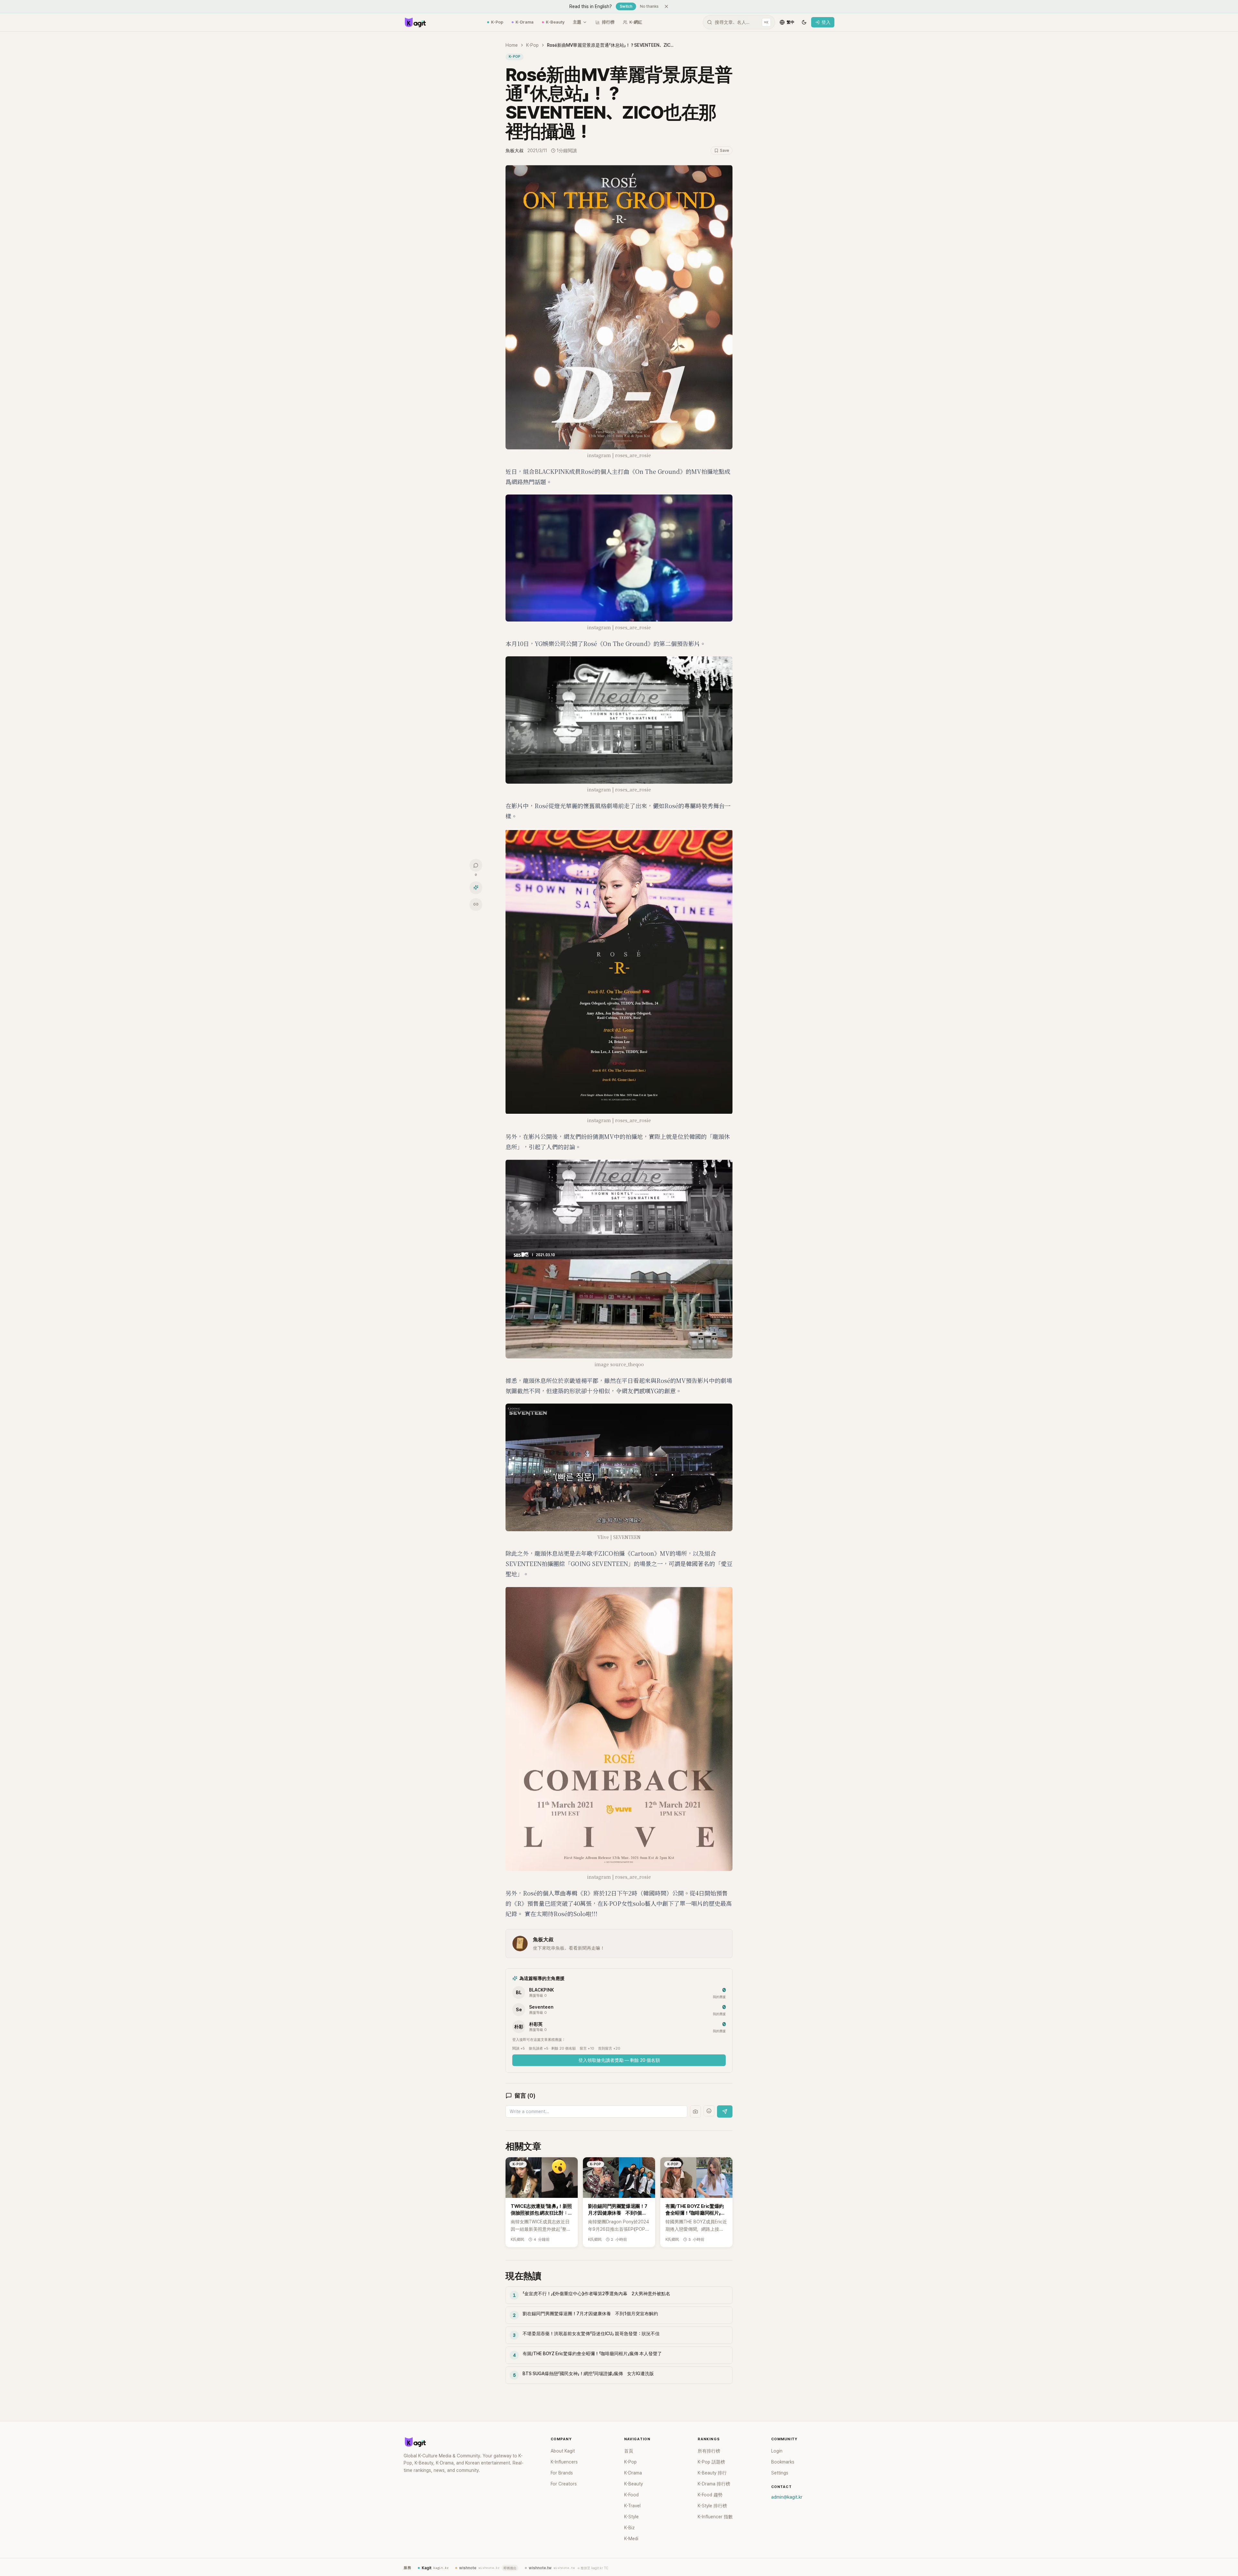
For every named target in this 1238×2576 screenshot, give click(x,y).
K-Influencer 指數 (715, 2517)
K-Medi (631, 2539)
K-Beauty (555, 22)
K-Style (631, 2517)
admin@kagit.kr (787, 2497)
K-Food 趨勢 (710, 2495)
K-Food (631, 2495)
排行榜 (608, 22)
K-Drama (525, 22)
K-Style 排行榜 (712, 2506)
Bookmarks (783, 2462)
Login (777, 2451)
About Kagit (563, 2451)
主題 (577, 22)
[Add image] (695, 2111)
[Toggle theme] (804, 22)
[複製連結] (476, 904)
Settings (780, 2473)
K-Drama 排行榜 (714, 2484)
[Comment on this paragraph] (742, 171)
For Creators (564, 2484)
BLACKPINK (541, 1990)
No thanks (649, 6)
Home (512, 45)
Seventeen (541, 2007)
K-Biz (629, 2528)
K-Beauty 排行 (712, 2473)
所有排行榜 (709, 2451)
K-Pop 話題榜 (711, 2462)
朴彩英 (536, 2024)
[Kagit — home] (415, 22)
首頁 (629, 2451)
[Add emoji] (709, 2111)
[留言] (476, 865)
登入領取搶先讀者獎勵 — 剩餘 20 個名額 (619, 2060)
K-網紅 (636, 22)
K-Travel (632, 2506)
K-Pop (497, 22)
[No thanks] (666, 6)
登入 (826, 22)
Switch (626, 6)
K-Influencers (564, 2462)
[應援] (476, 887)
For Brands (562, 2473)
